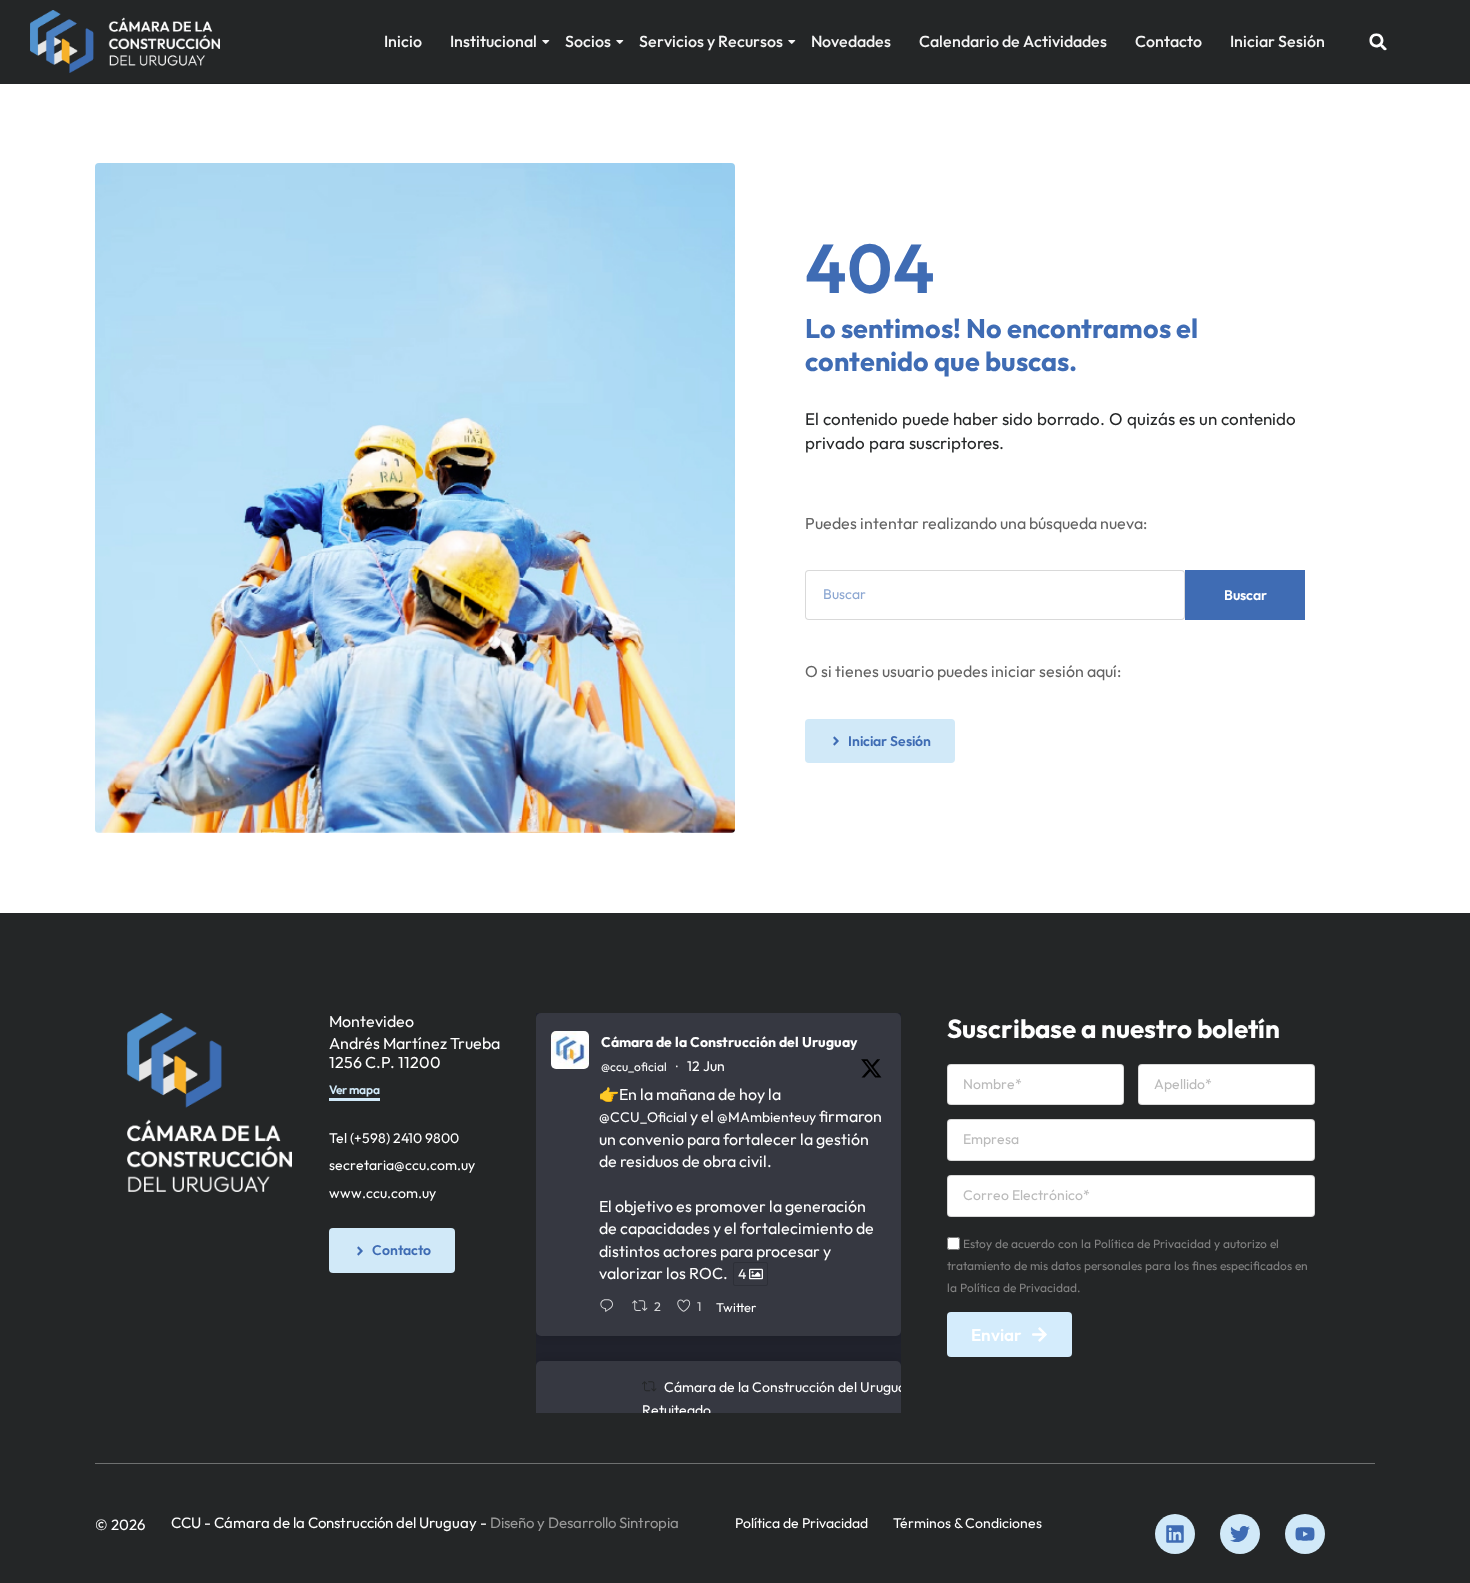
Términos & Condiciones (967, 1523)
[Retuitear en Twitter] (649, 1386)
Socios (588, 41)
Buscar (1245, 595)
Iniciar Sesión (1277, 41)
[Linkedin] (1175, 1534)
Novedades (851, 41)
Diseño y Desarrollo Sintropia (584, 1522)
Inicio (403, 41)
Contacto (1168, 41)
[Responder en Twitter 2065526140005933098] (610, 1307)
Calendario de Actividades (1013, 41)
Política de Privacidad (801, 1523)
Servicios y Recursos (711, 41)
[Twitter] (1240, 1534)
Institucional (493, 41)
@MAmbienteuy (766, 1117)
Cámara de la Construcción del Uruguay (729, 1042)
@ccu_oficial (634, 1066)
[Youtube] (1305, 1534)
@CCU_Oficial (643, 1117)
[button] (1378, 41)
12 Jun (706, 1066)
